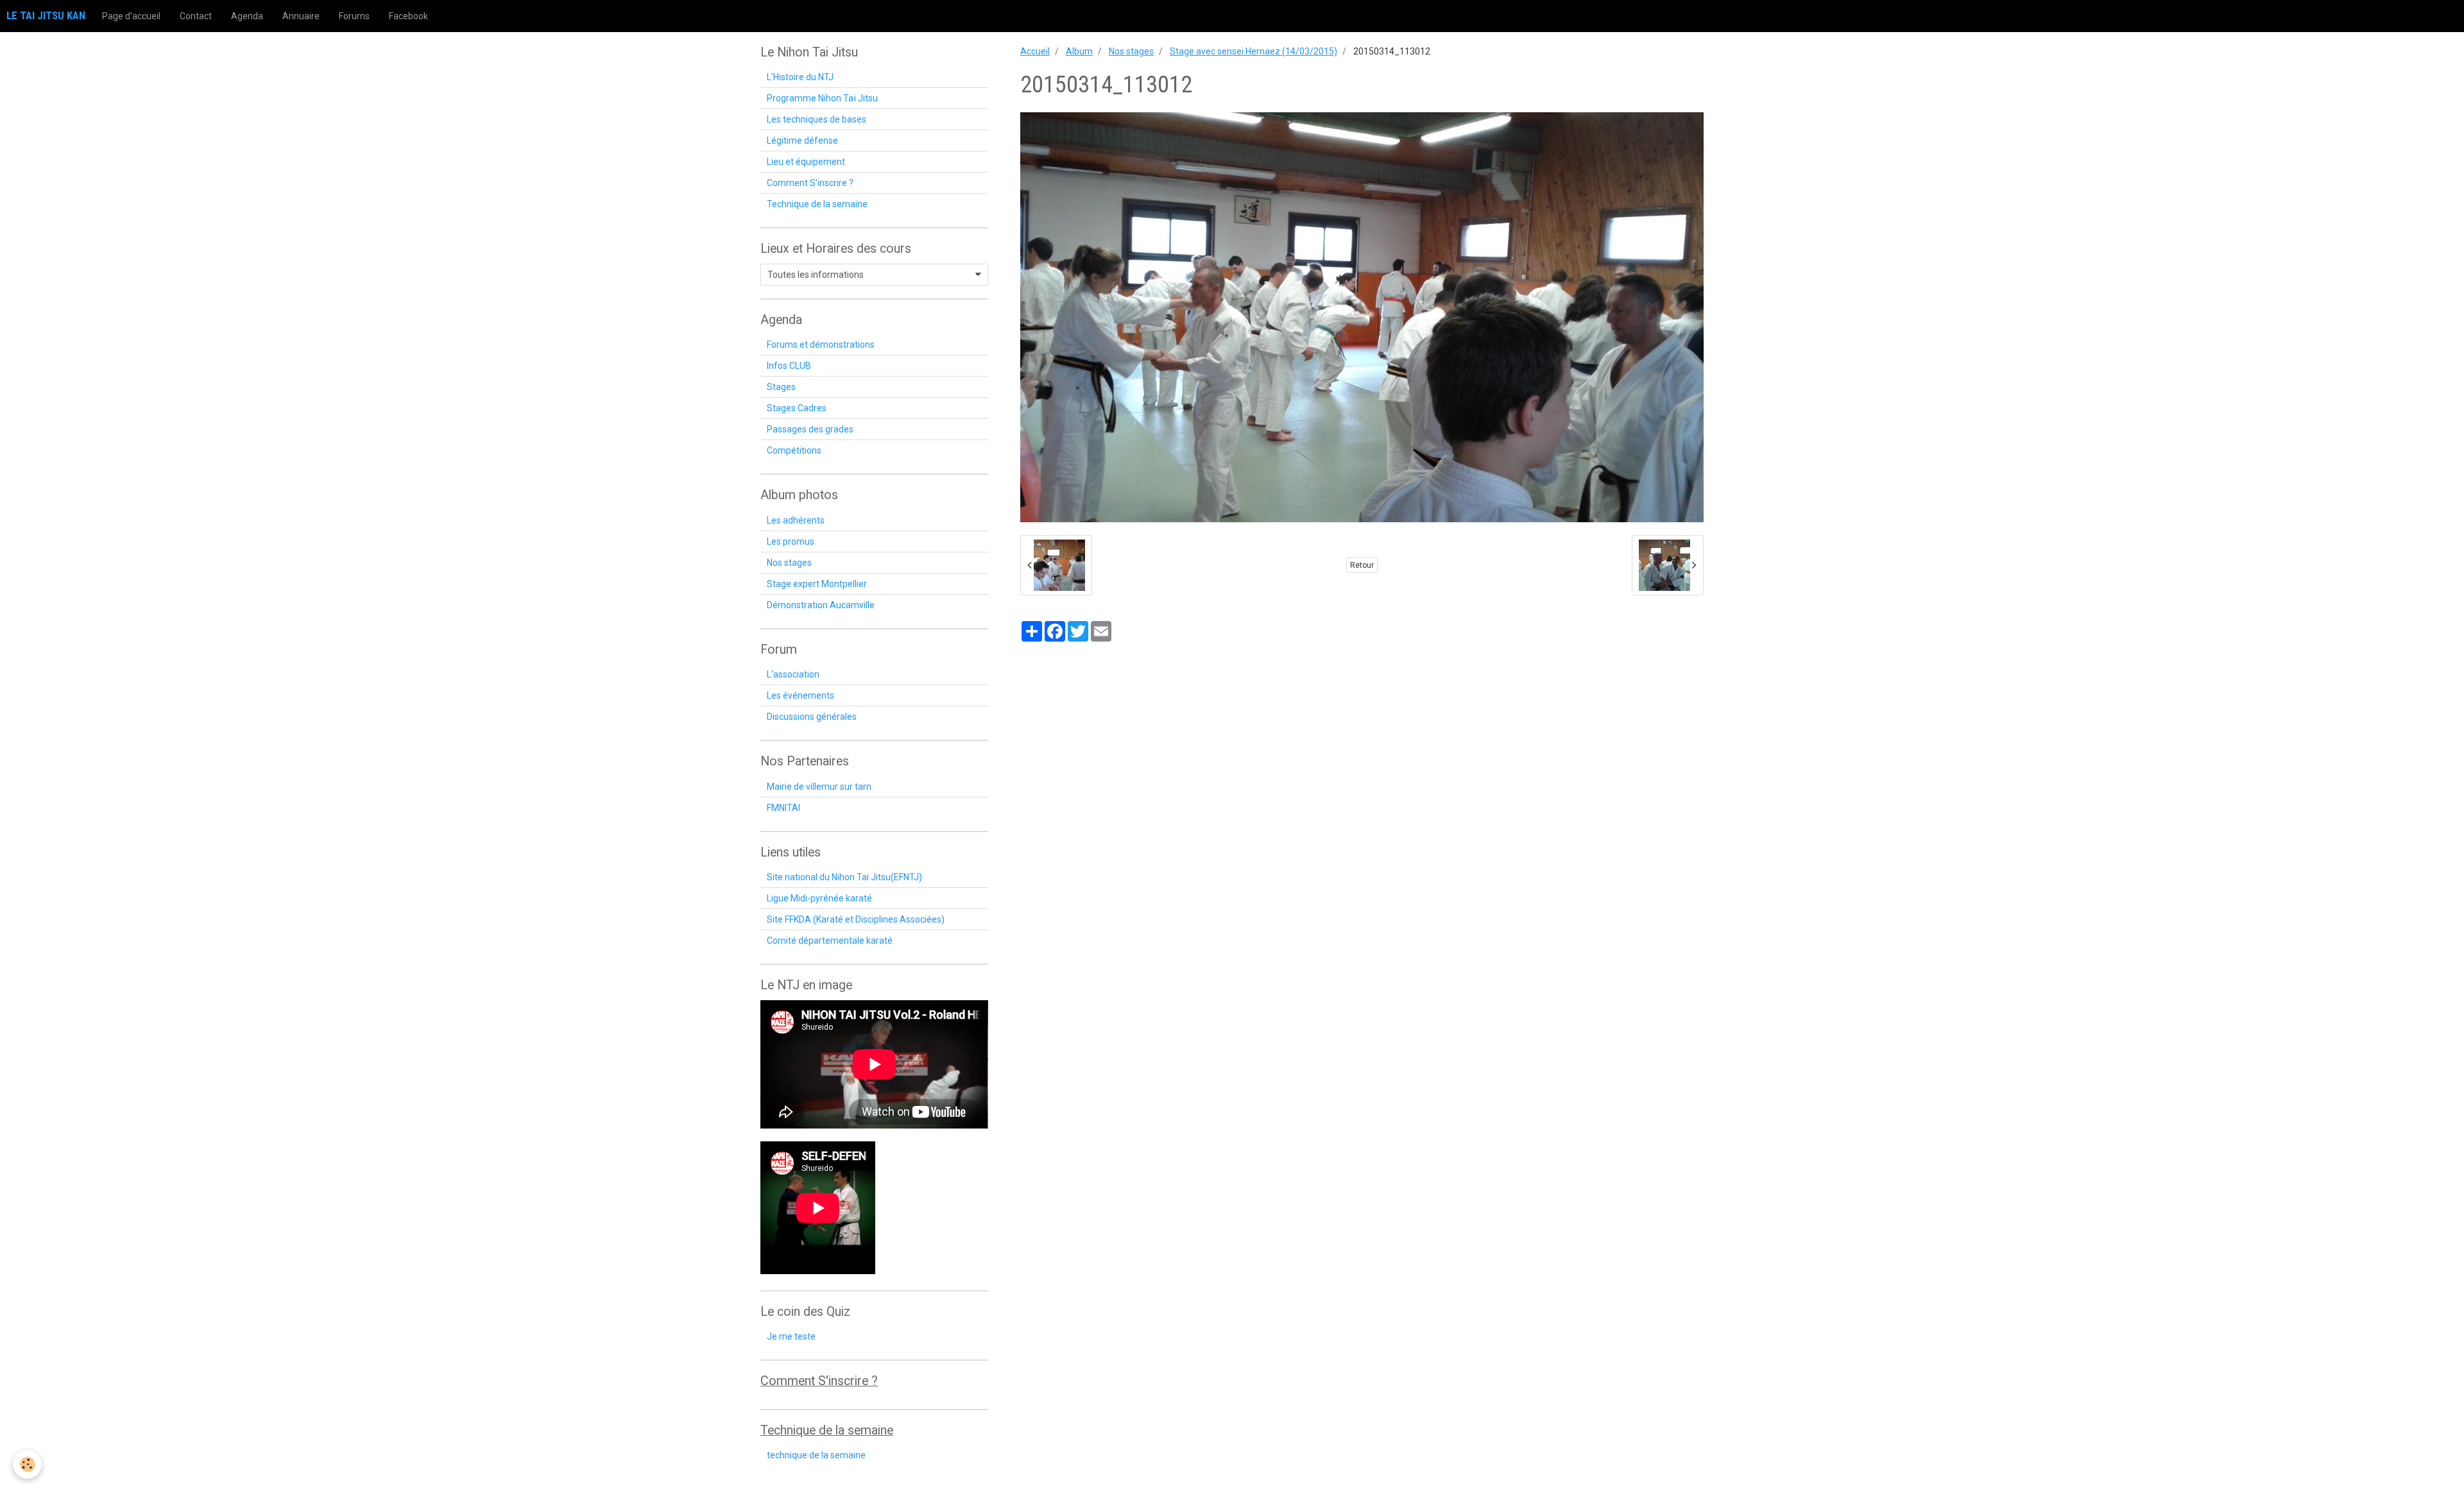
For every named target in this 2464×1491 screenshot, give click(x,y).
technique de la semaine (816, 1455)
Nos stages (1131, 51)
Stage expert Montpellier (817, 584)
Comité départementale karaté (830, 941)
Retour (1362, 565)
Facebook (408, 16)
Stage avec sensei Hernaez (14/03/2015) (1253, 51)
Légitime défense (802, 141)
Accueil (1035, 51)
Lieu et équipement (806, 162)
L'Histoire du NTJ (800, 77)
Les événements (800, 695)
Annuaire (301, 16)
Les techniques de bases (817, 119)
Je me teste (791, 1336)
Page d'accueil (131, 16)
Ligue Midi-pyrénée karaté (819, 898)
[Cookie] (27, 1464)
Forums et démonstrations (821, 345)
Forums (354, 16)
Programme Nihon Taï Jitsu (822, 98)
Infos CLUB (789, 366)
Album (1079, 51)
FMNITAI (783, 808)
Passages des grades (810, 429)
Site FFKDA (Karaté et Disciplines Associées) (856, 919)
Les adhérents (796, 520)
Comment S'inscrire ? (810, 183)
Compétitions (794, 450)
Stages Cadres (797, 408)
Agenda (247, 16)
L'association (793, 674)
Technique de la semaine (817, 204)
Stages (781, 387)
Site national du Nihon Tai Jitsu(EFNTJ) (844, 877)
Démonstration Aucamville (821, 605)
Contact (196, 16)
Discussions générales (812, 717)
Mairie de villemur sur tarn (819, 787)
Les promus (791, 541)
